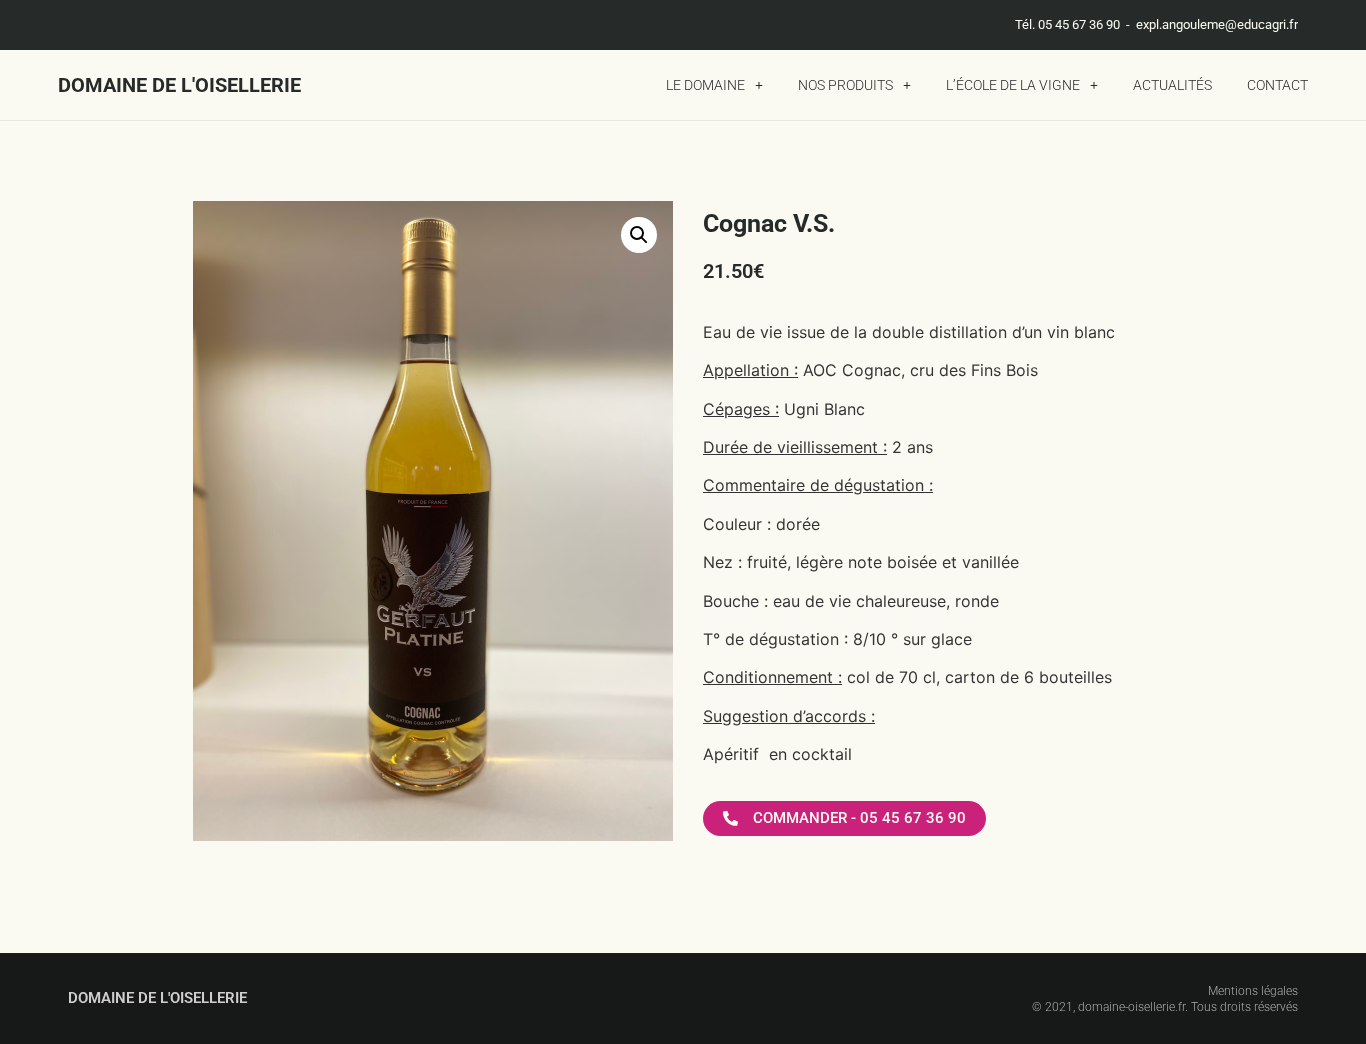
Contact (1277, 85)
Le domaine (705, 85)
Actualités (1172, 85)
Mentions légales (1253, 991)
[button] (639, 235)
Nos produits (845, 85)
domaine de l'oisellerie (179, 85)
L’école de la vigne (1013, 85)
